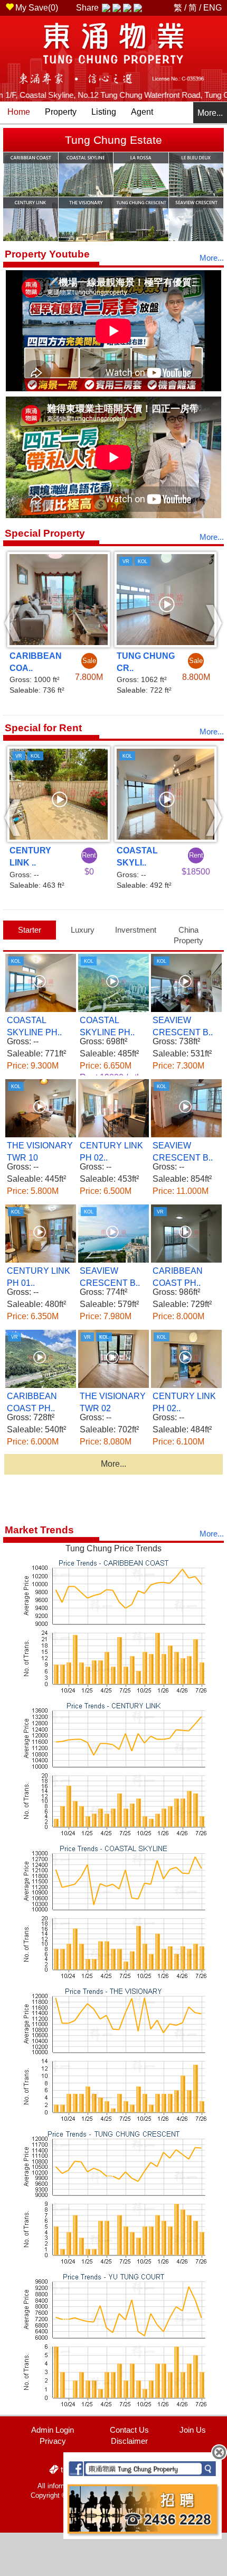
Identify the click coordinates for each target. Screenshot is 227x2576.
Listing (104, 112)
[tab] (30, 930)
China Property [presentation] (188, 935)
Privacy (53, 2441)
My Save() (37, 8)
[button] (13, 623)
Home (19, 112)
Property (61, 112)
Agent (142, 112)
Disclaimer (129, 2441)
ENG (212, 8)
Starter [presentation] (30, 930)
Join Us (193, 2430)
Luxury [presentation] (83, 930)
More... (210, 113)
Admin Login (53, 2430)
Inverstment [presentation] (136, 930)
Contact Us (129, 2430)
